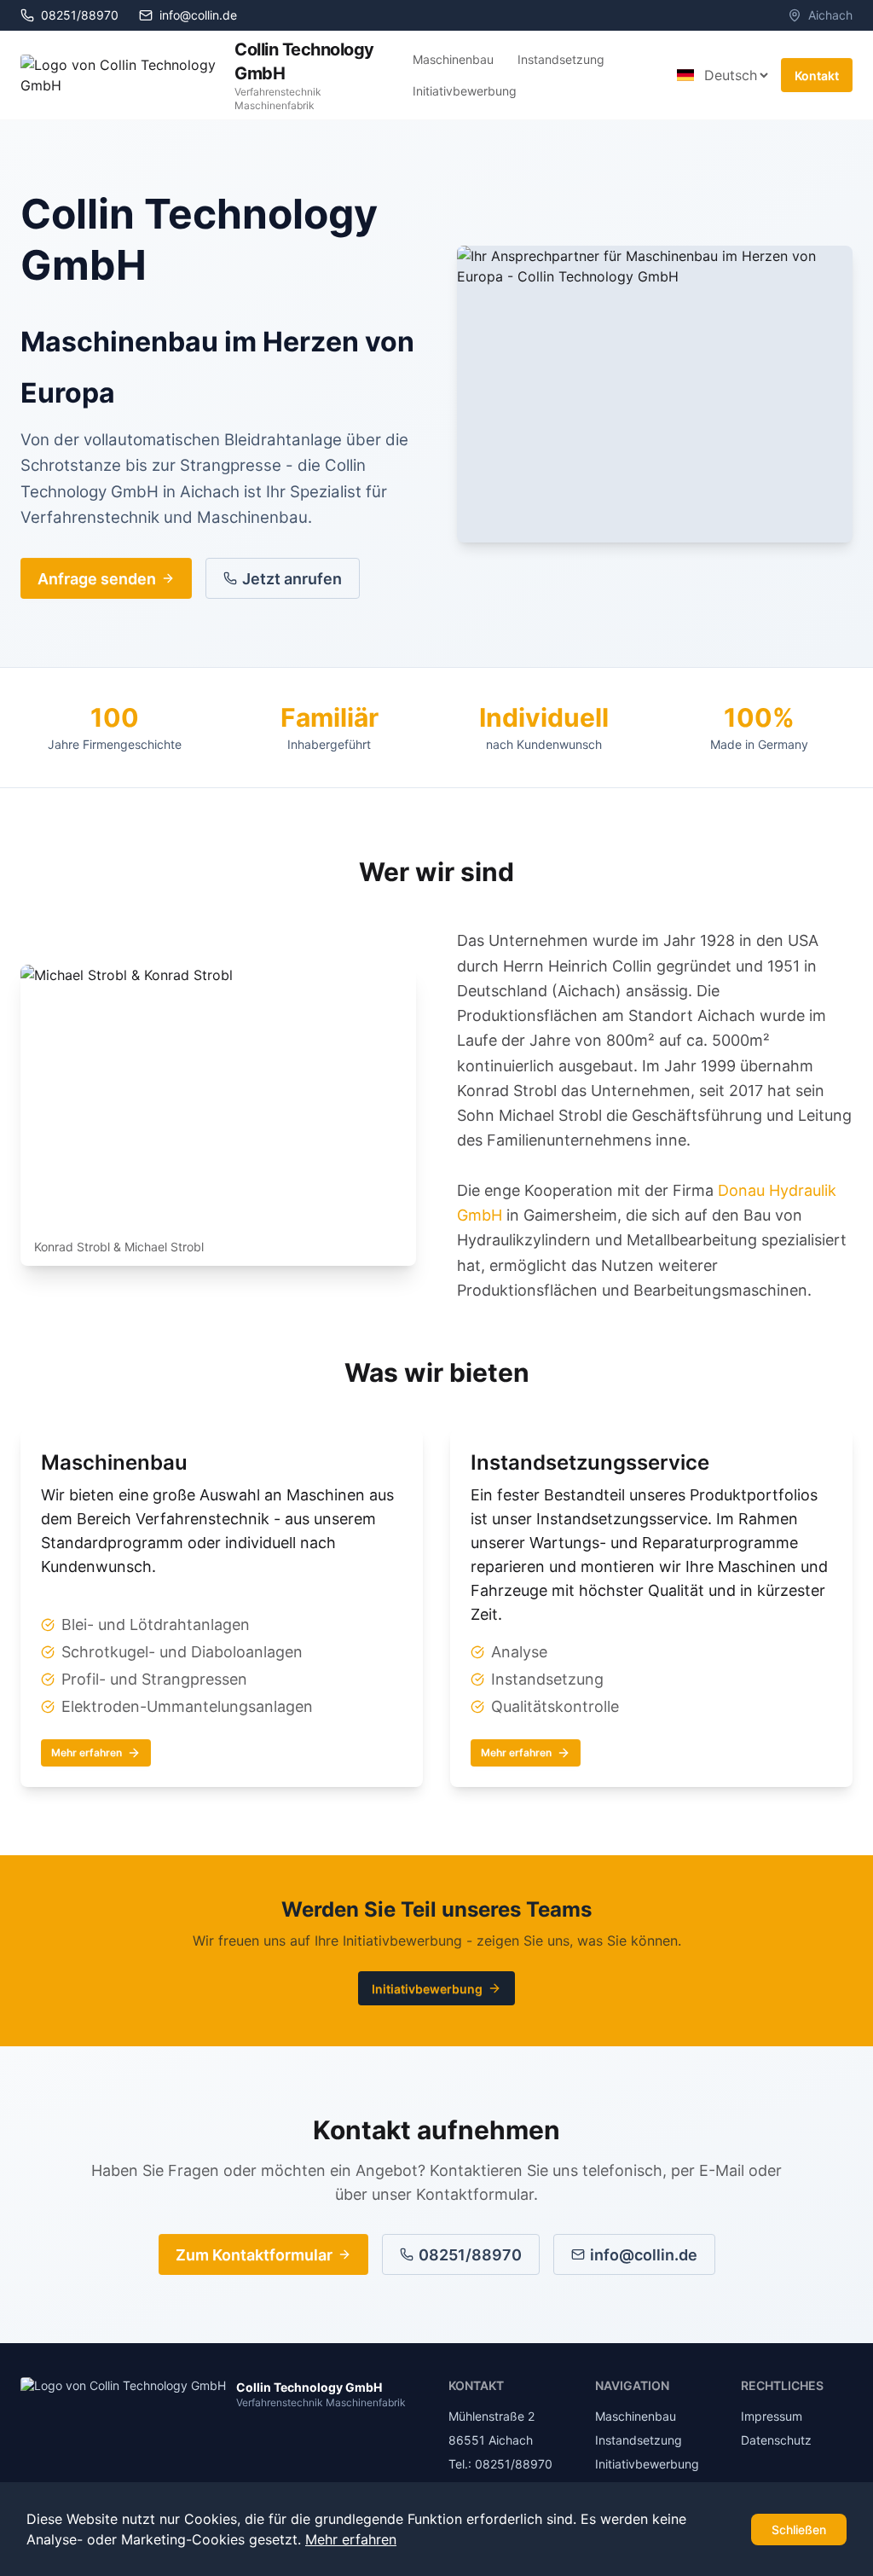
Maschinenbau (453, 59)
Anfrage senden (97, 579)
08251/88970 (470, 2255)
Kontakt (817, 75)
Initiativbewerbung (465, 91)
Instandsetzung (561, 59)
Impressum (772, 2416)
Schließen (799, 2530)
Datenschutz (776, 2440)
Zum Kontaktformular (254, 2255)
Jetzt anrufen (292, 579)
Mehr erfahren (87, 1752)
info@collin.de (198, 15)
